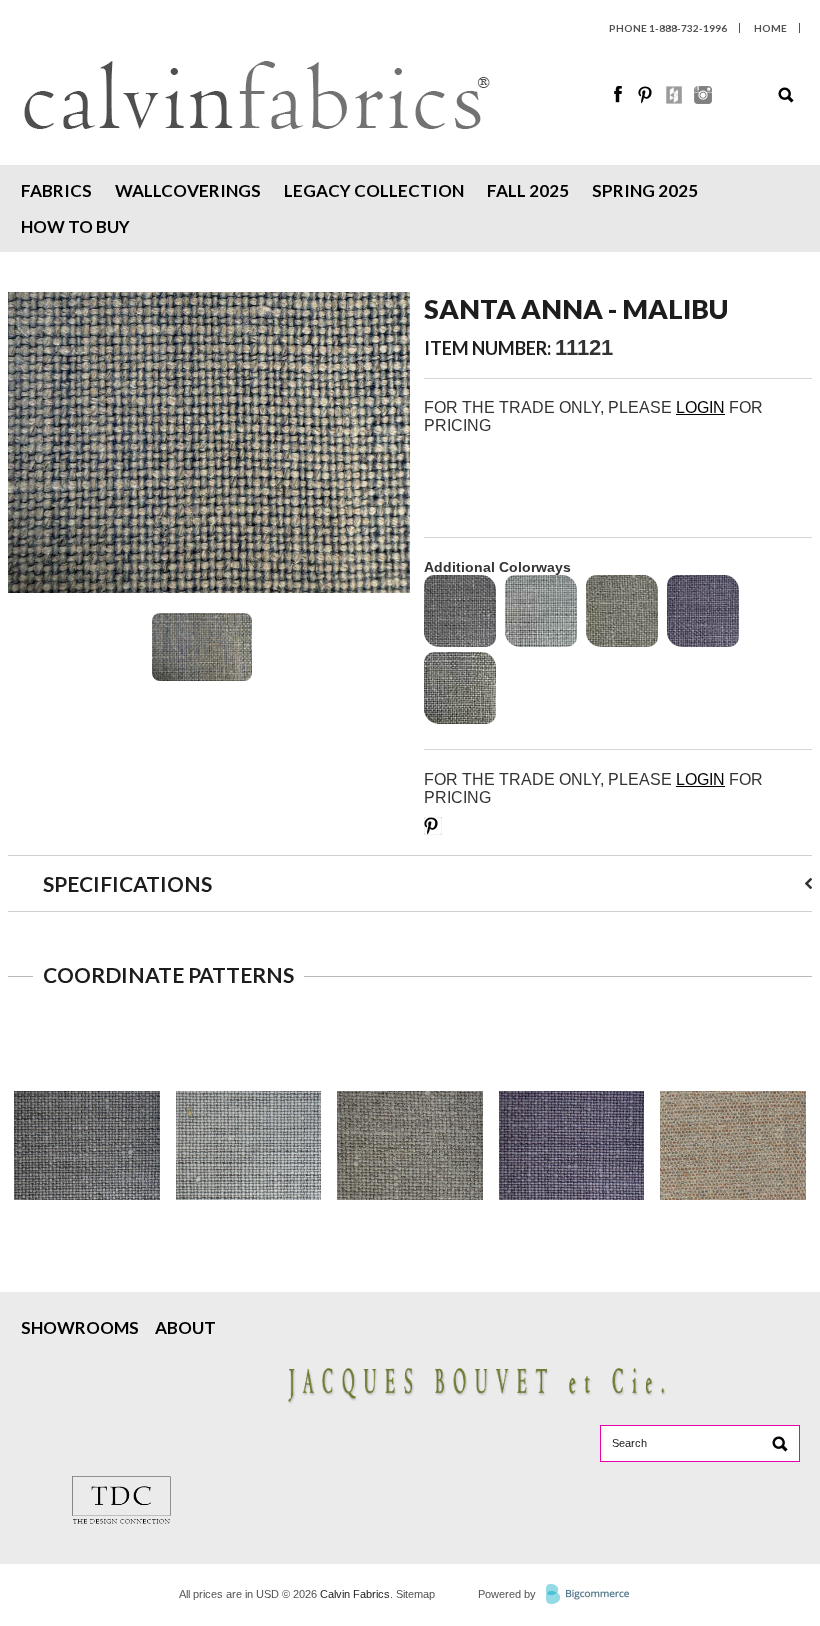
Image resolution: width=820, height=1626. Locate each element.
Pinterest (647, 95)
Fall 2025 (528, 190)
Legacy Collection (374, 190)
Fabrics (56, 190)
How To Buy (75, 226)
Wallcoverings (188, 190)
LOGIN (700, 407)
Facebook (619, 95)
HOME (770, 28)
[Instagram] (703, 99)
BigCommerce (593, 1595)
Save (433, 826)
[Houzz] (675, 99)
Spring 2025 (645, 190)
